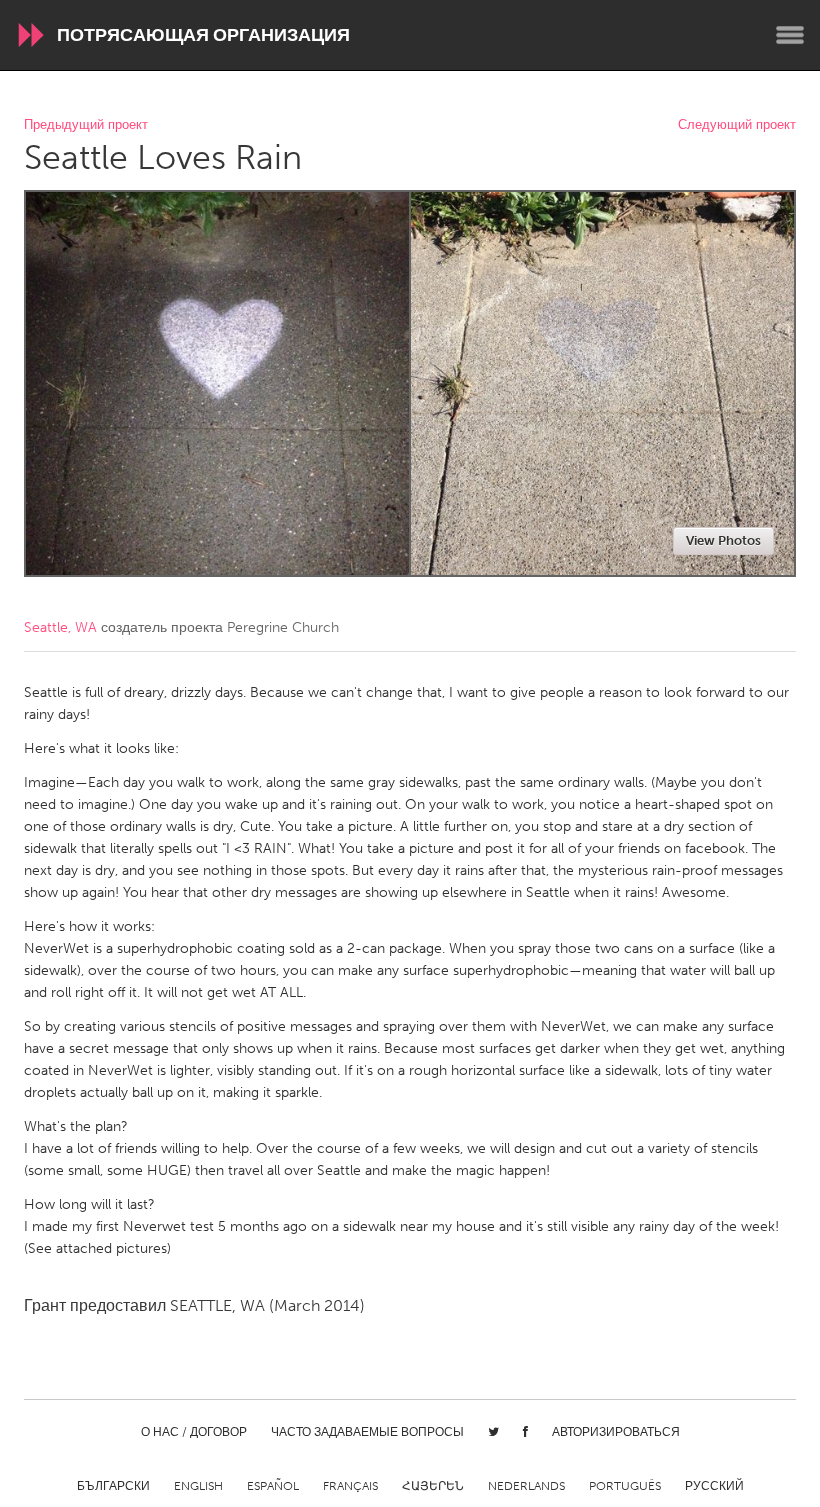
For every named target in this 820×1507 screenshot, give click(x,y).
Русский (714, 1486)
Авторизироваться (616, 1432)
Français (350, 1486)
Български (113, 1486)
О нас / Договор (194, 1432)
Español (273, 1486)
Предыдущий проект (86, 125)
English (198, 1486)
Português (625, 1486)
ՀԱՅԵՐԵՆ (433, 1486)
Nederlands (526, 1486)
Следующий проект (737, 125)
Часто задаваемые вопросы (367, 1432)
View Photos (723, 540)
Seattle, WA (60, 627)
